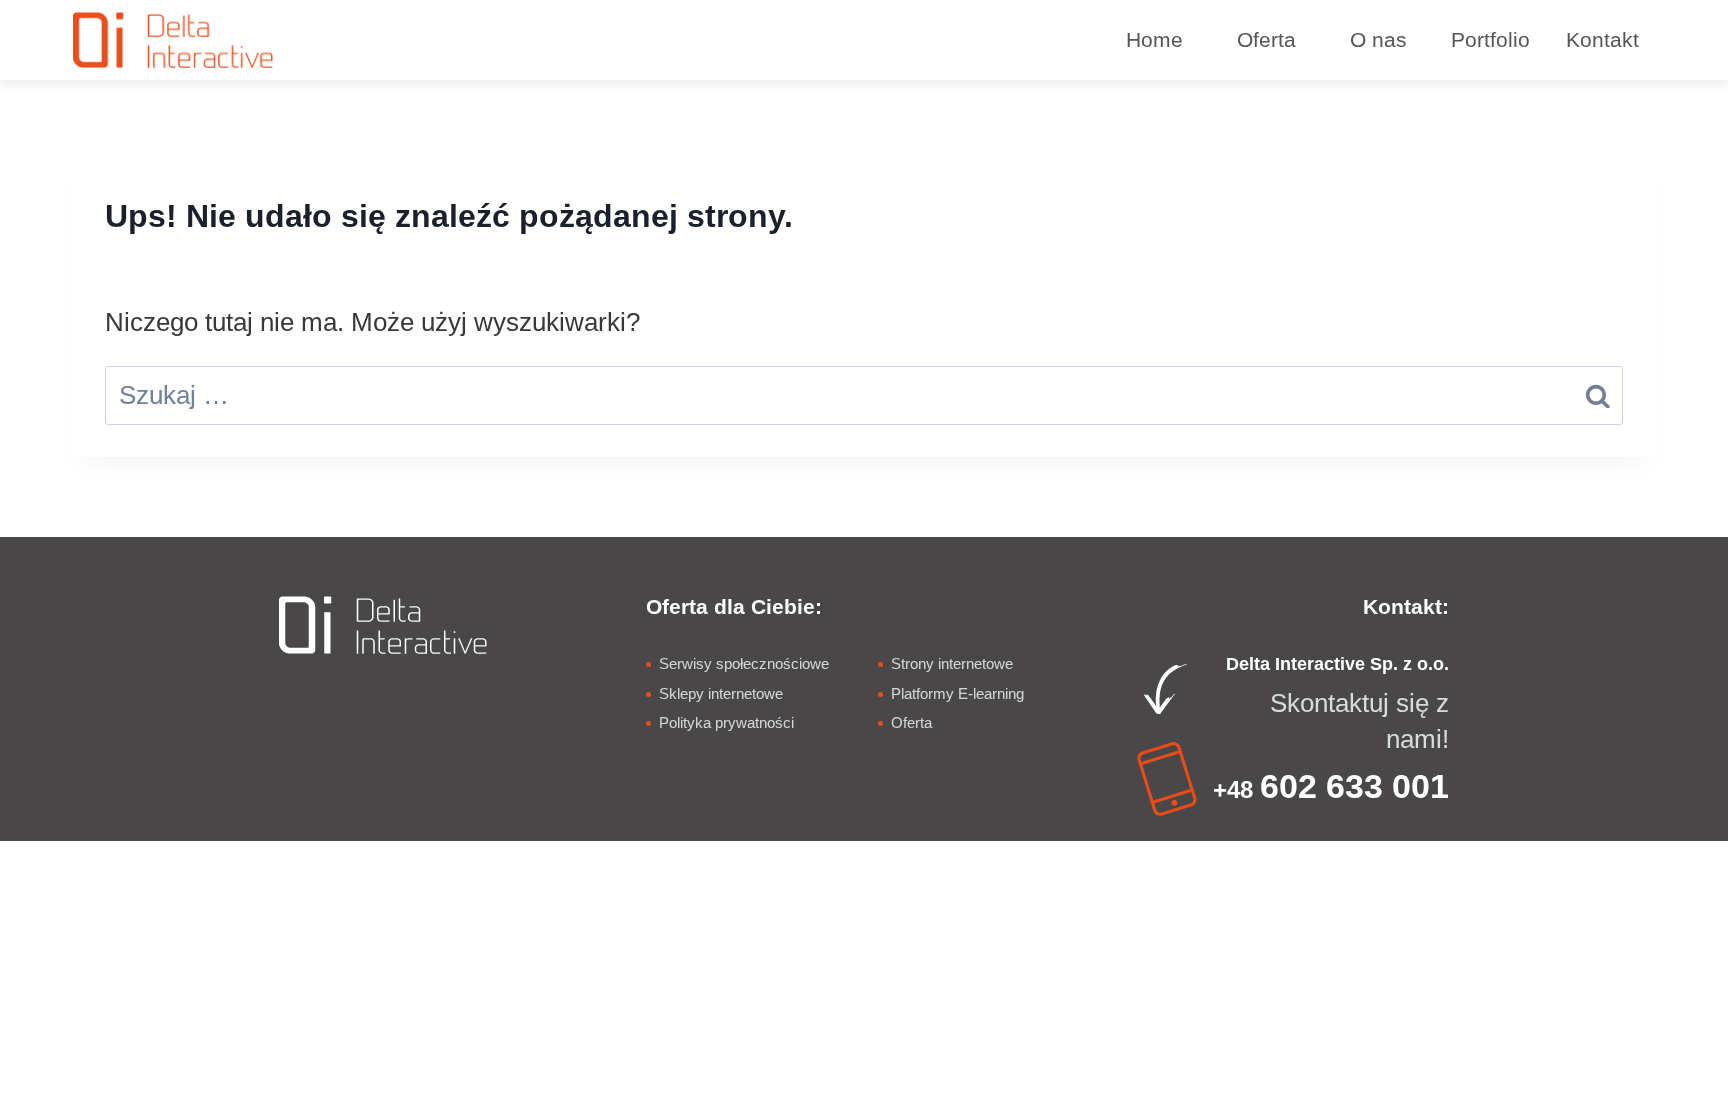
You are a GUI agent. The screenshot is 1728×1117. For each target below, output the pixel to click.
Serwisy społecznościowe (744, 663)
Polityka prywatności (726, 722)
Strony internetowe (952, 663)
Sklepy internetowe (721, 693)
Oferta (911, 722)
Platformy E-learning (957, 693)
